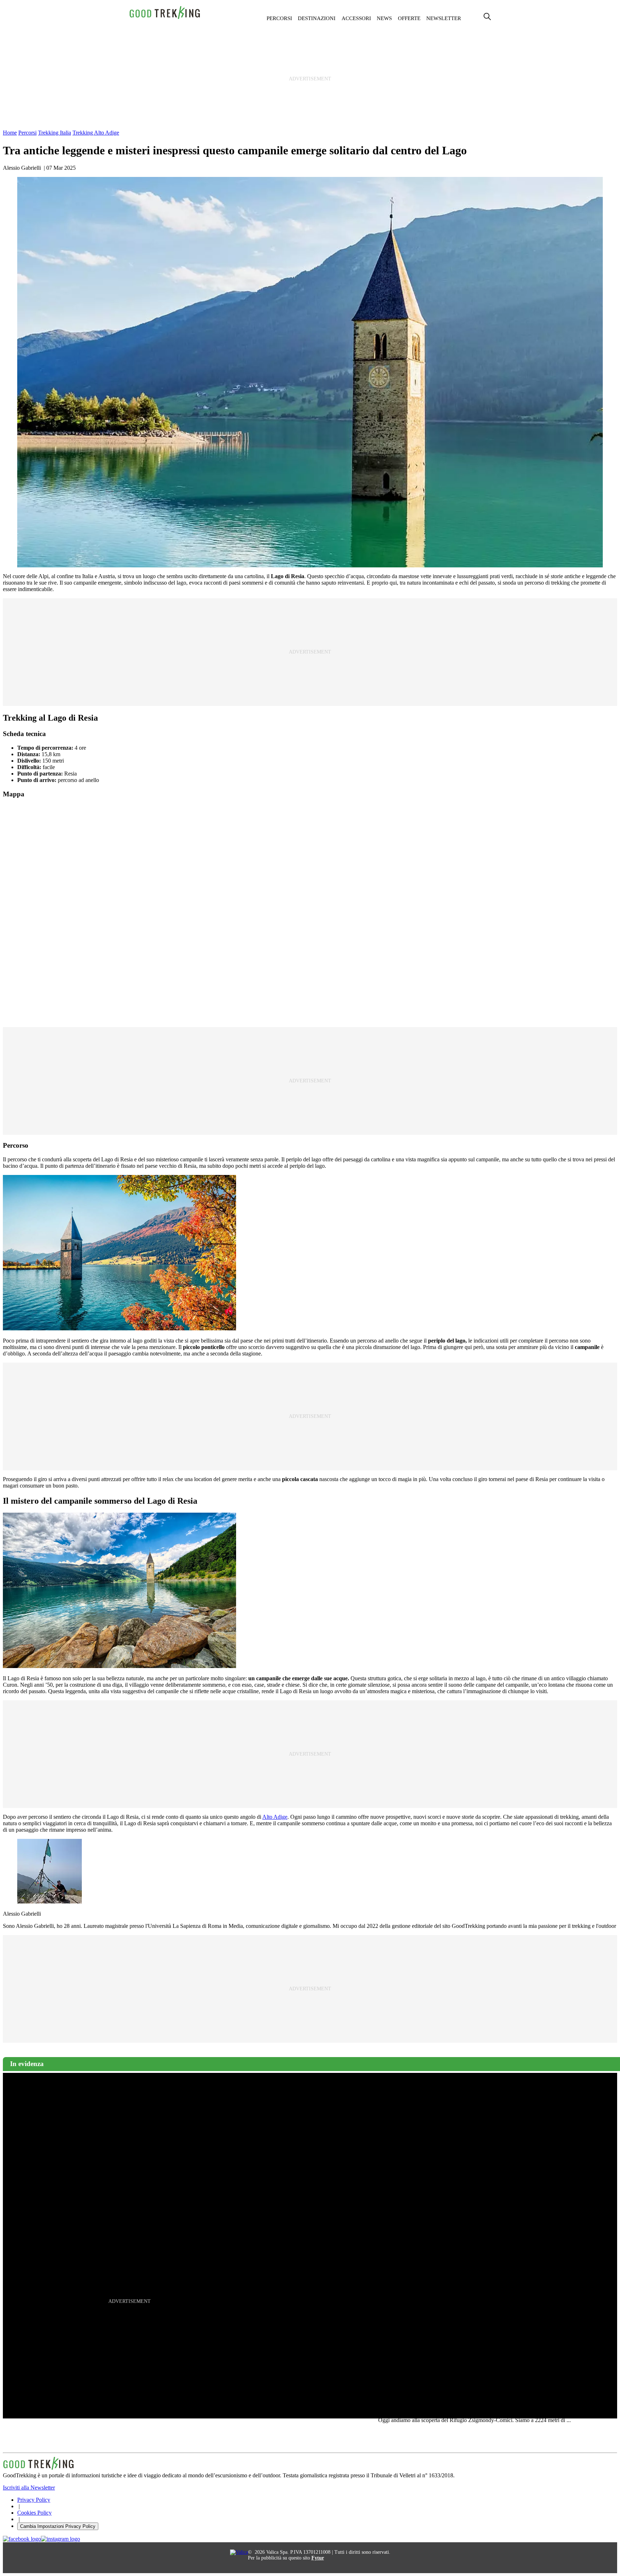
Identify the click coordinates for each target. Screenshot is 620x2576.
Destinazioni (317, 18)
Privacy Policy (34, 2500)
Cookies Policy (34, 2513)
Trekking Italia (55, 133)
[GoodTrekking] (165, 18)
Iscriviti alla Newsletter (29, 2488)
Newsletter (444, 18)
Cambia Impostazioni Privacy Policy (58, 2526)
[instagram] (60, 2539)
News (384, 18)
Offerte (409, 18)
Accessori (356, 18)
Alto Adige (275, 1817)
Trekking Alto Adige (96, 133)
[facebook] (22, 2539)
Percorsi (279, 18)
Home (10, 133)
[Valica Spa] (239, 2552)
